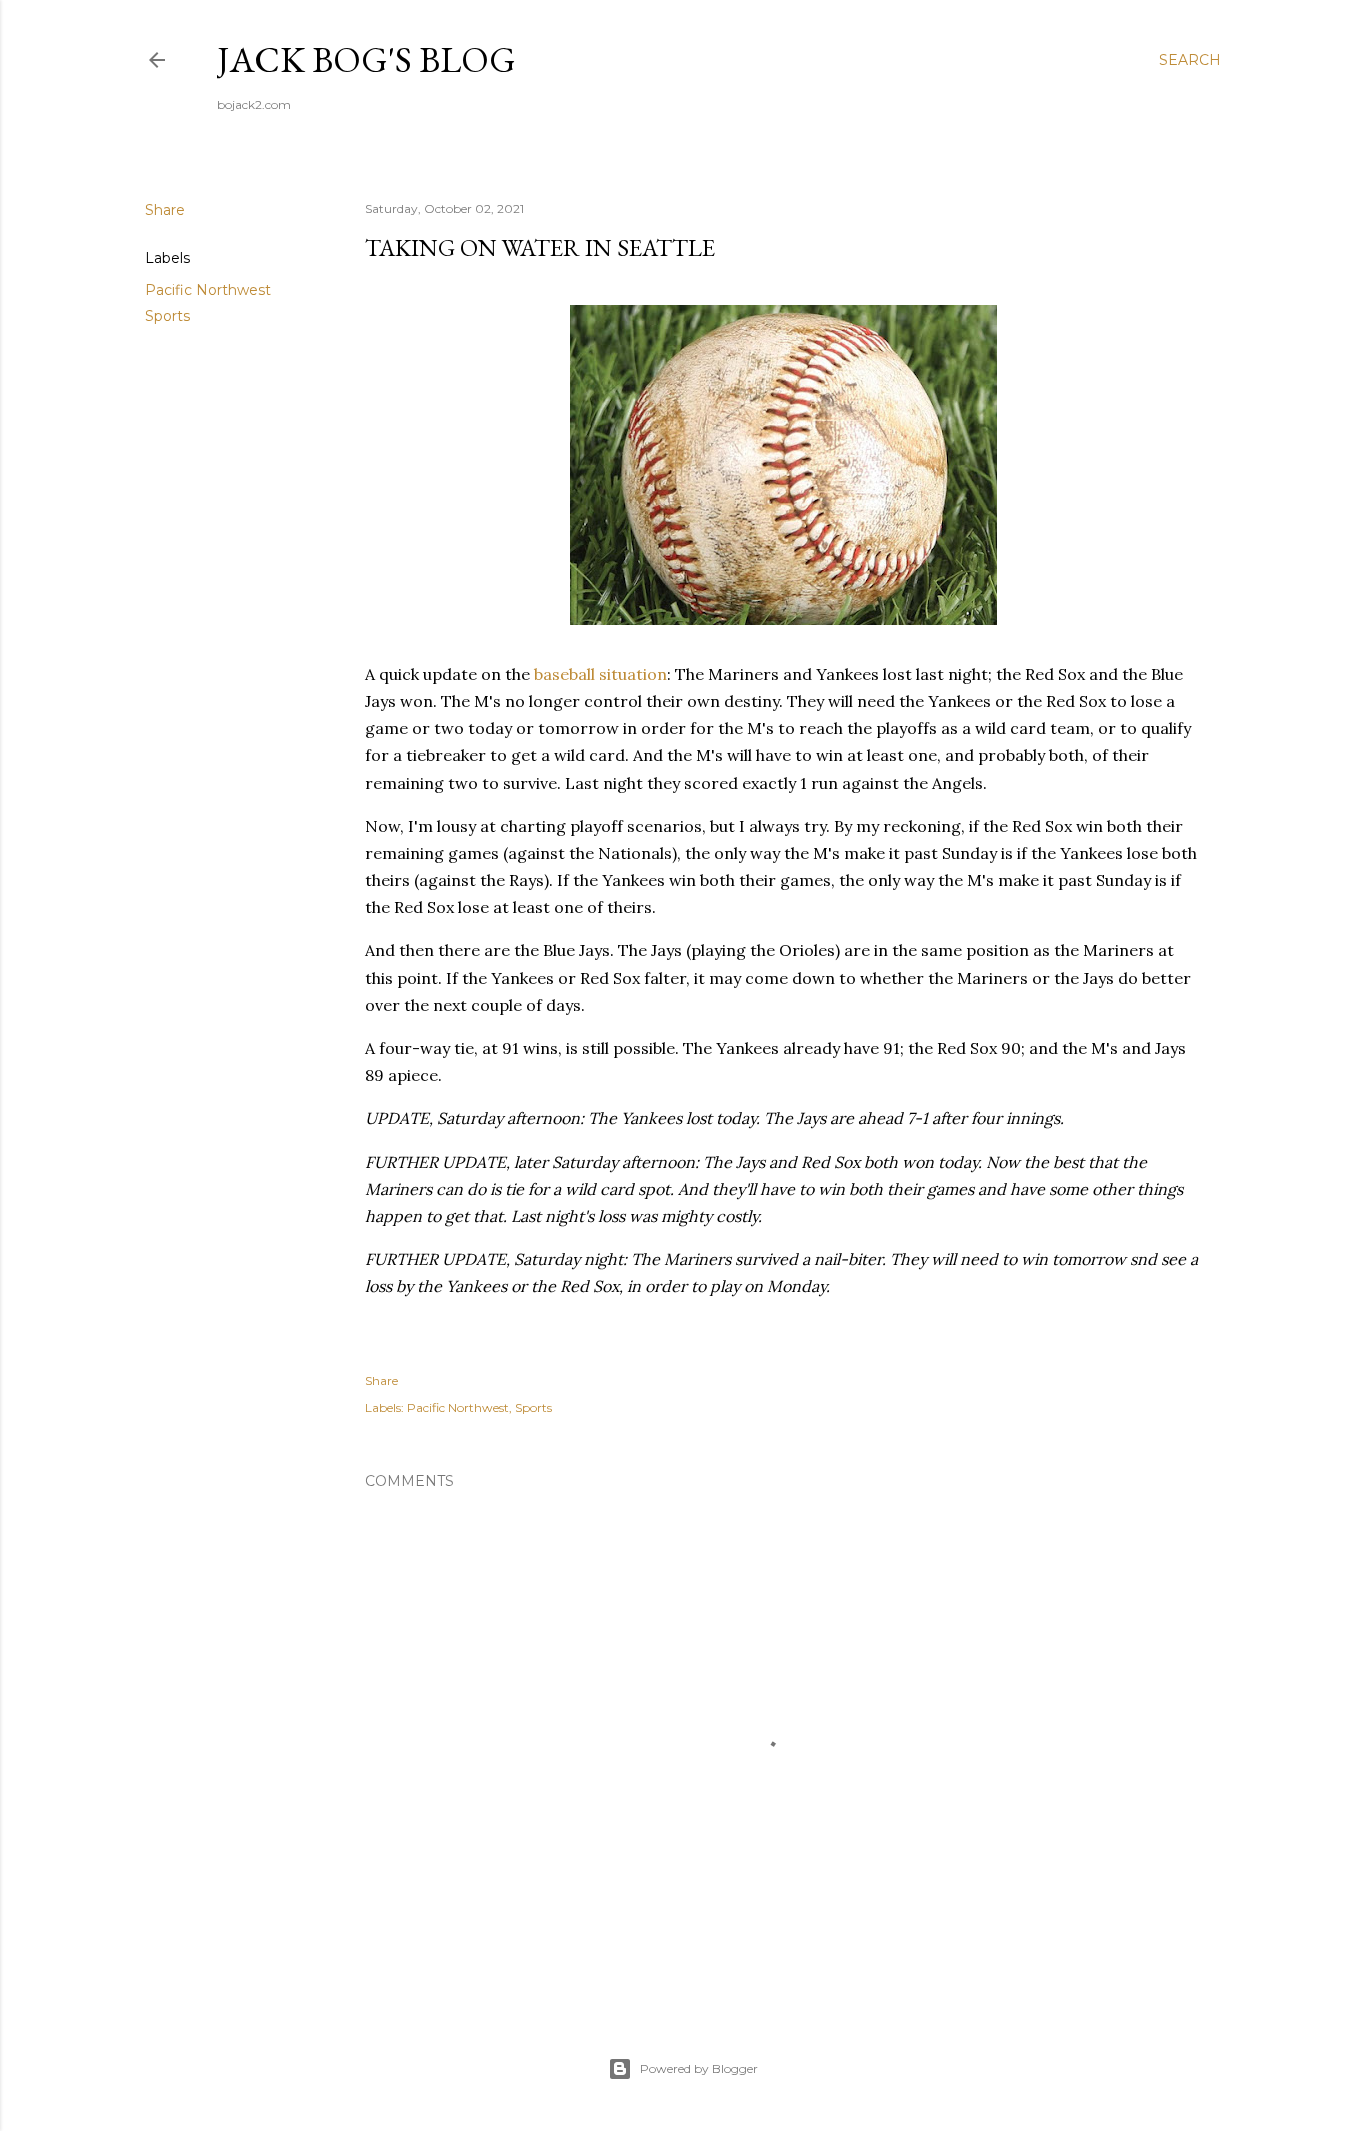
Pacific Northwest (208, 290)
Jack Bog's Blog (366, 59)
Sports (167, 316)
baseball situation (600, 674)
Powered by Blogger (699, 2068)
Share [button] (165, 210)
